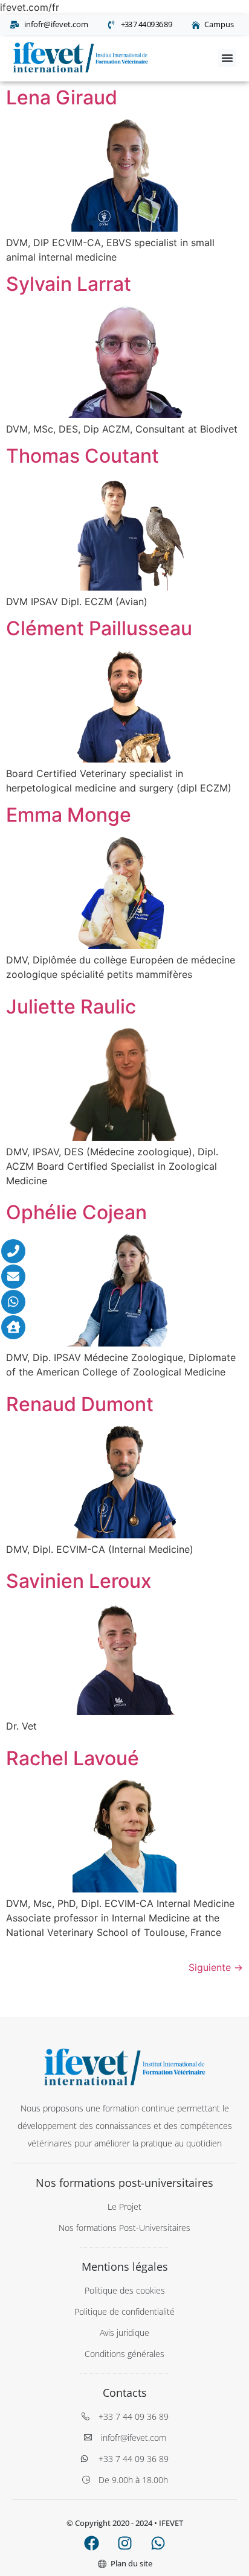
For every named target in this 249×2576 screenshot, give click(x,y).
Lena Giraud (62, 97)
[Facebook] (91, 2543)
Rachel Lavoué (73, 1758)
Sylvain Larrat (69, 284)
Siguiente (216, 1967)
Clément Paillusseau (99, 628)
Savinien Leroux (79, 1581)
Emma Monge (69, 815)
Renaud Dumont (80, 1404)
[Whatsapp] (158, 2543)
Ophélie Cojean (76, 1212)
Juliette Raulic (71, 1007)
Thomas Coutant (82, 456)
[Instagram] (124, 2543)
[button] (227, 58)
